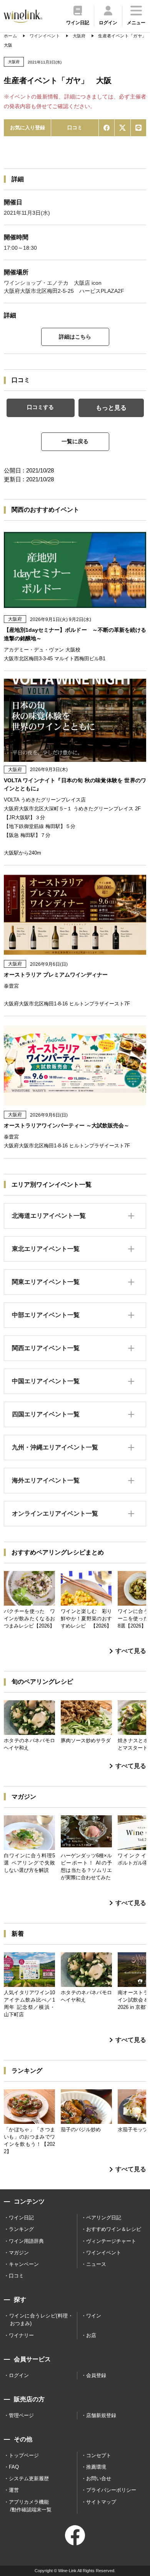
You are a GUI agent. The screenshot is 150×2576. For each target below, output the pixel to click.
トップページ (24, 2455)
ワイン (94, 2316)
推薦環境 (96, 2467)
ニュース (96, 2264)
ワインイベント (104, 2253)
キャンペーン (24, 2264)
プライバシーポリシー (111, 2490)
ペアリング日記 (104, 2218)
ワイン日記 (21, 2218)
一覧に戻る (75, 441)
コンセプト (99, 2455)
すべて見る (131, 1651)
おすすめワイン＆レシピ (114, 2229)
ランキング (21, 2229)
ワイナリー (21, 2335)
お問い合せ (99, 2478)
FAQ (14, 2467)
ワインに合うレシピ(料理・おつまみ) (41, 2320)
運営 (14, 2490)
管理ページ (21, 2415)
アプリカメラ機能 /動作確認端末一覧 (30, 2506)
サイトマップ (101, 2502)
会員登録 (96, 2375)
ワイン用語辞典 (26, 2241)
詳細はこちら (75, 337)
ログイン (19, 2375)
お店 (91, 2335)
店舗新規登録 (101, 2415)
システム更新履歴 (29, 2478)
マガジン (19, 2253)
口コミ (75, 128)
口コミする (40, 407)
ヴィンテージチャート (111, 2241)
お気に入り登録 (27, 128)
